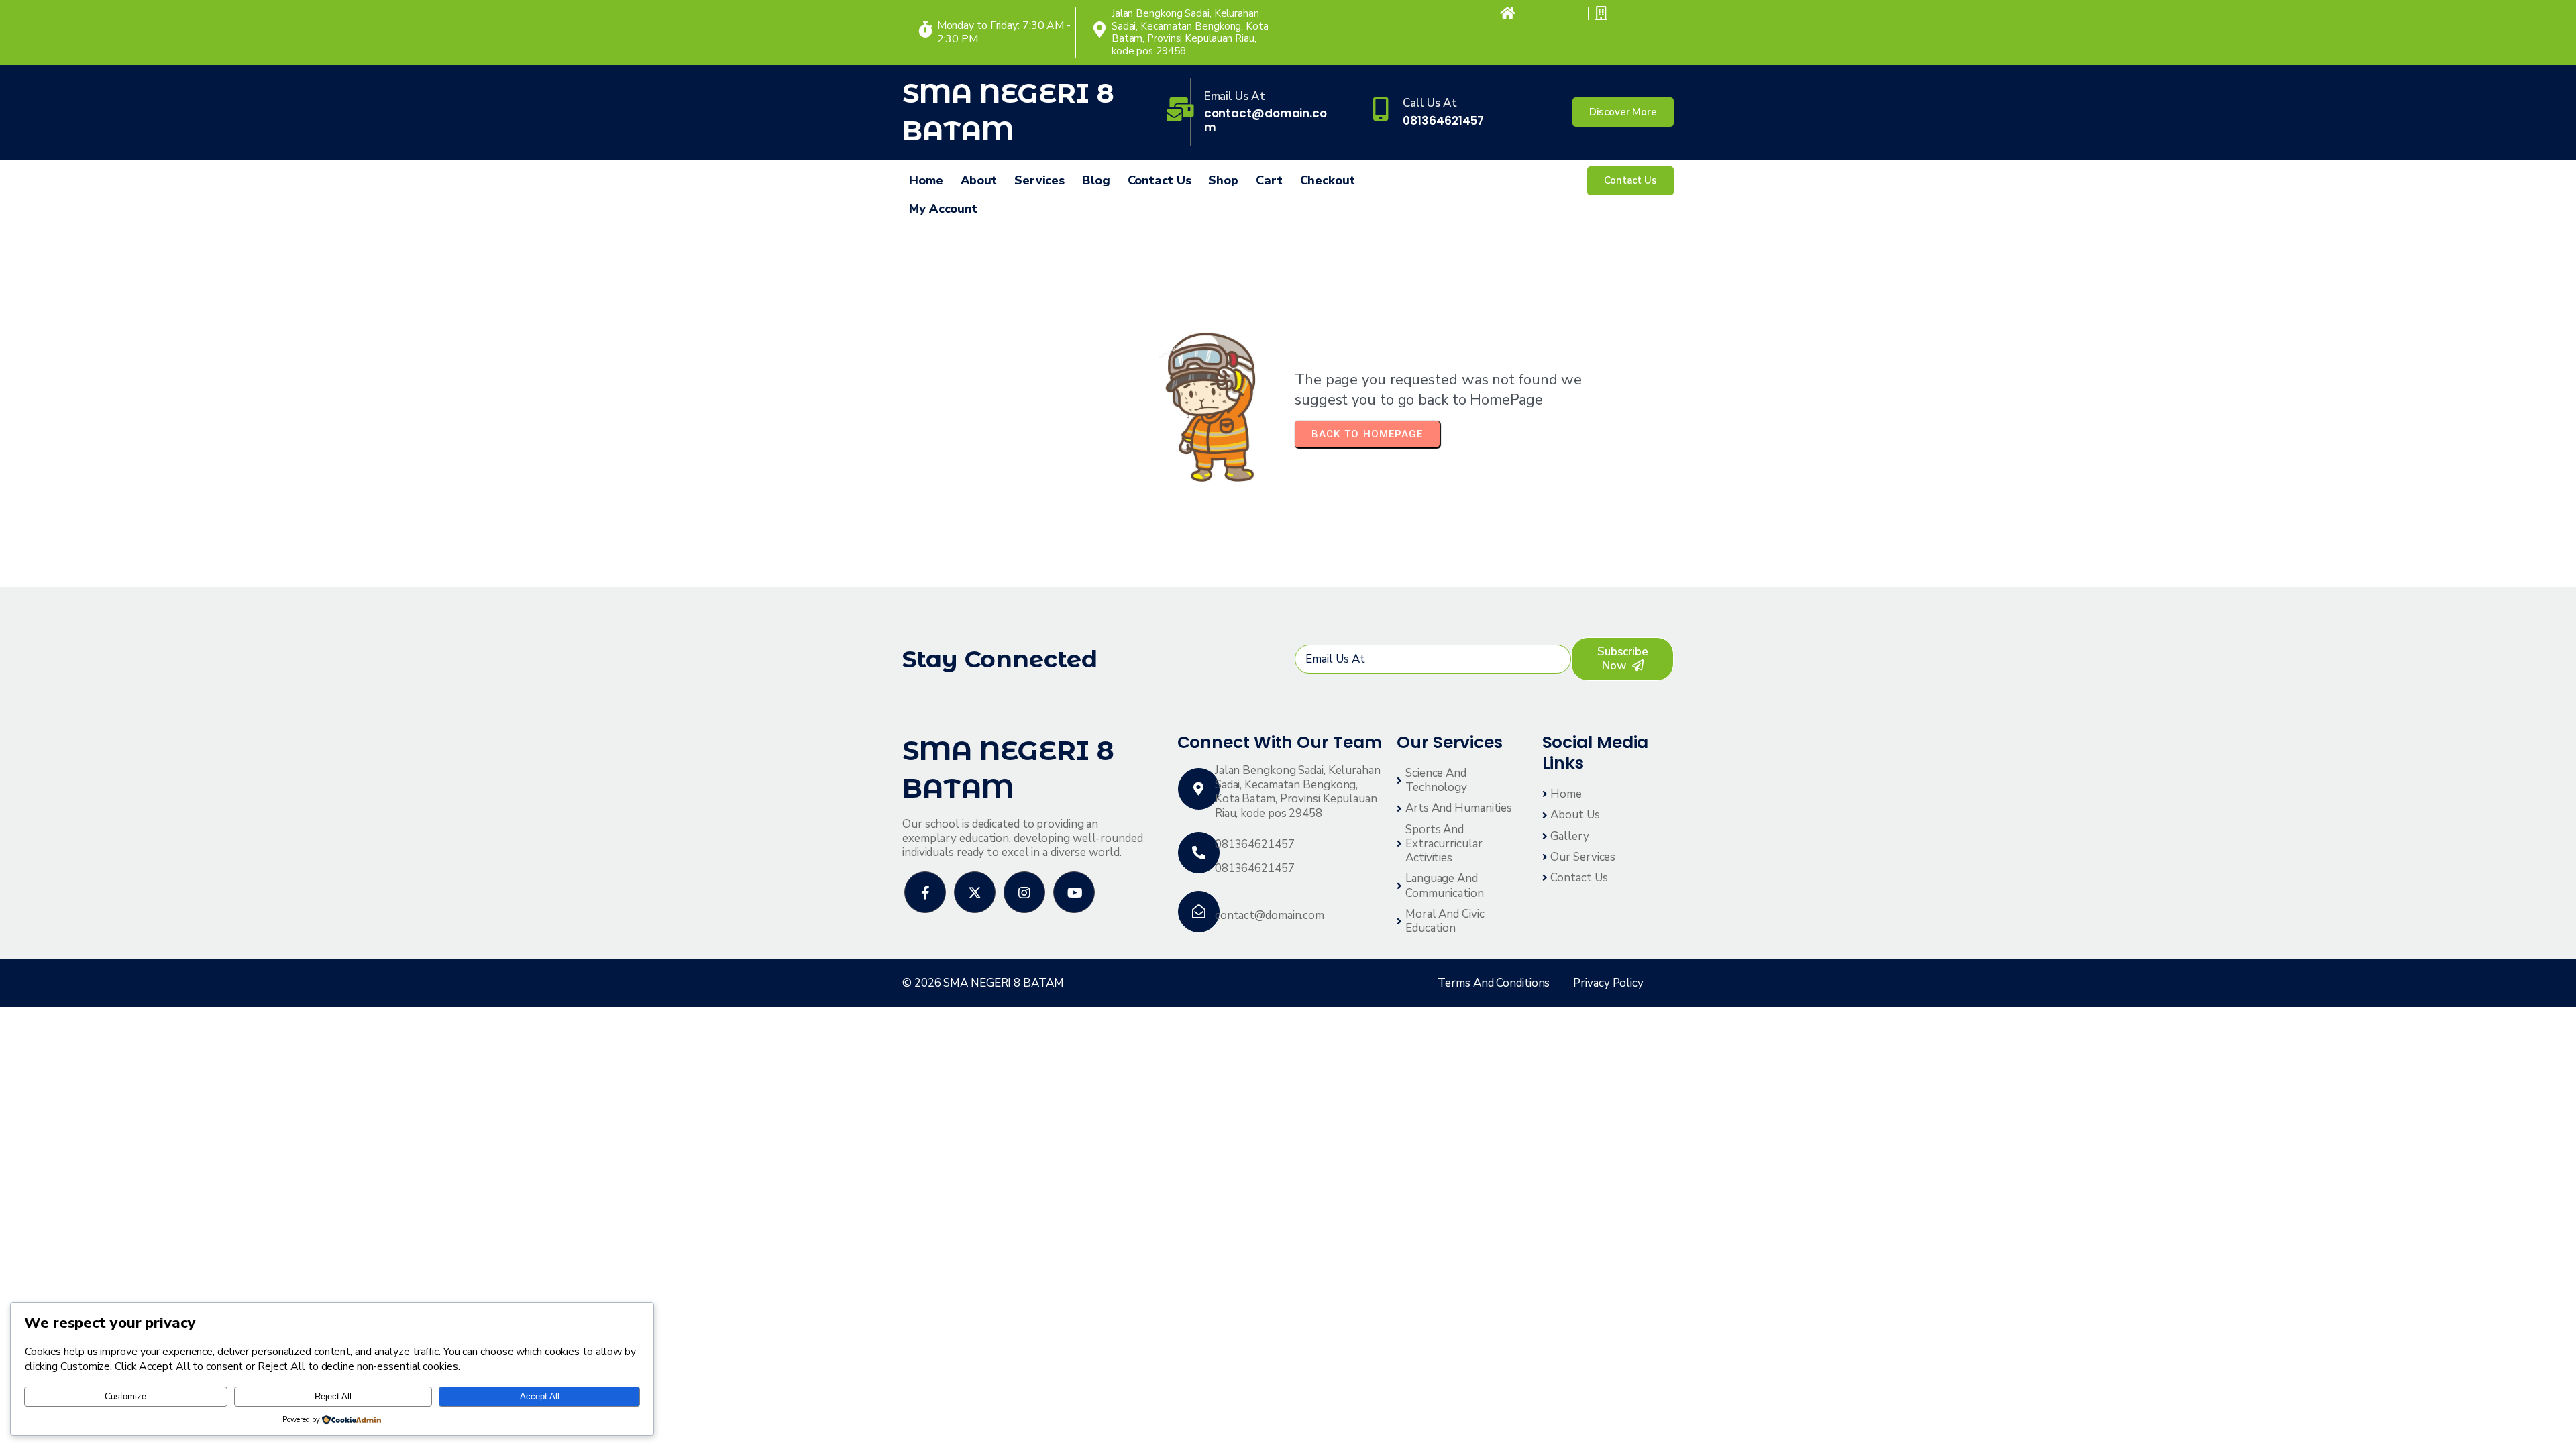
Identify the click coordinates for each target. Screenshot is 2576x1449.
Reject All (333, 1396)
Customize (125, 1396)
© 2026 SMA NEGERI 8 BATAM (983, 983)
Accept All (540, 1396)
